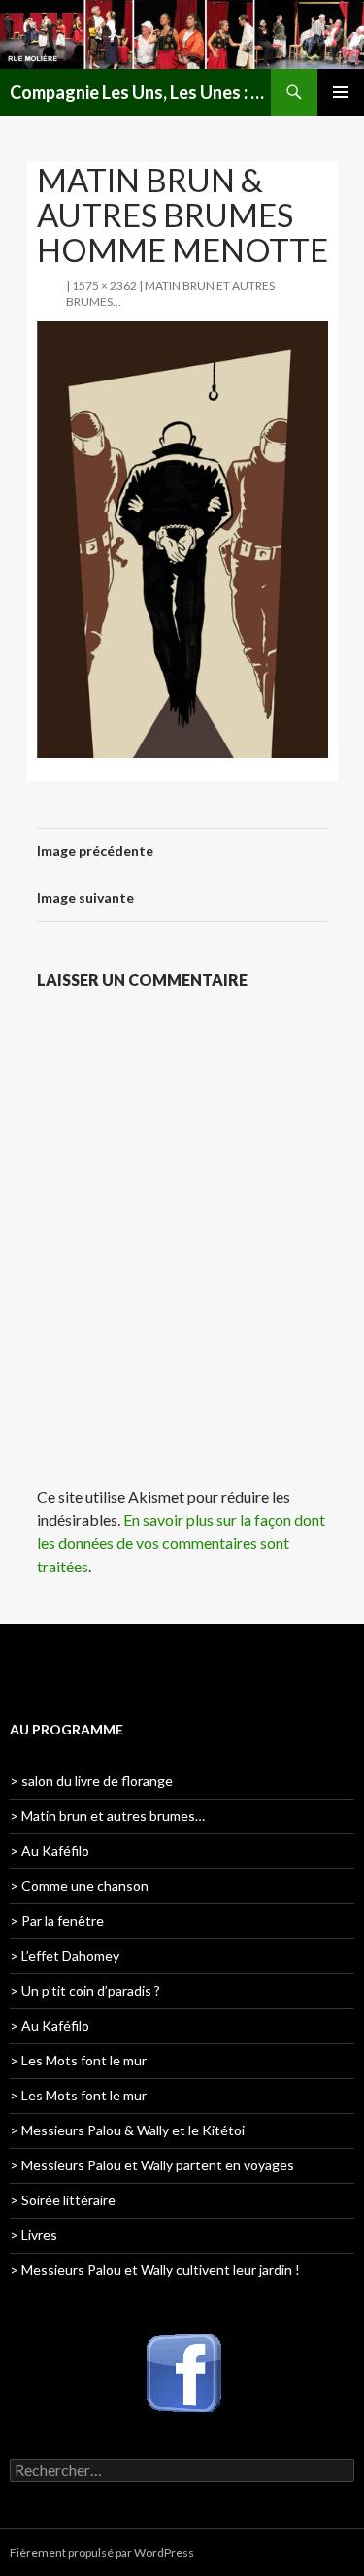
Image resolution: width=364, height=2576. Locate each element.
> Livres (33, 2235)
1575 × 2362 (104, 286)
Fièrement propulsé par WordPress (102, 2552)
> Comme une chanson (79, 1885)
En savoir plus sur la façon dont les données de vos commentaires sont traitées (181, 1543)
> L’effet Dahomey (65, 1955)
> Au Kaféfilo (50, 1850)
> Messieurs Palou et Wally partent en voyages (152, 2165)
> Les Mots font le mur (78, 2060)
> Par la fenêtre (57, 1920)
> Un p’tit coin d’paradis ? (85, 1990)
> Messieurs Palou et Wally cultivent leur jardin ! (155, 2270)
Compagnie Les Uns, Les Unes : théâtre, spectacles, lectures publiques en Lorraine (140, 92)
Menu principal (341, 92)
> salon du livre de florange (91, 1781)
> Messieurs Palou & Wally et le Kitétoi (127, 2130)
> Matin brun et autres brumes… (107, 1816)
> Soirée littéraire (63, 2200)
